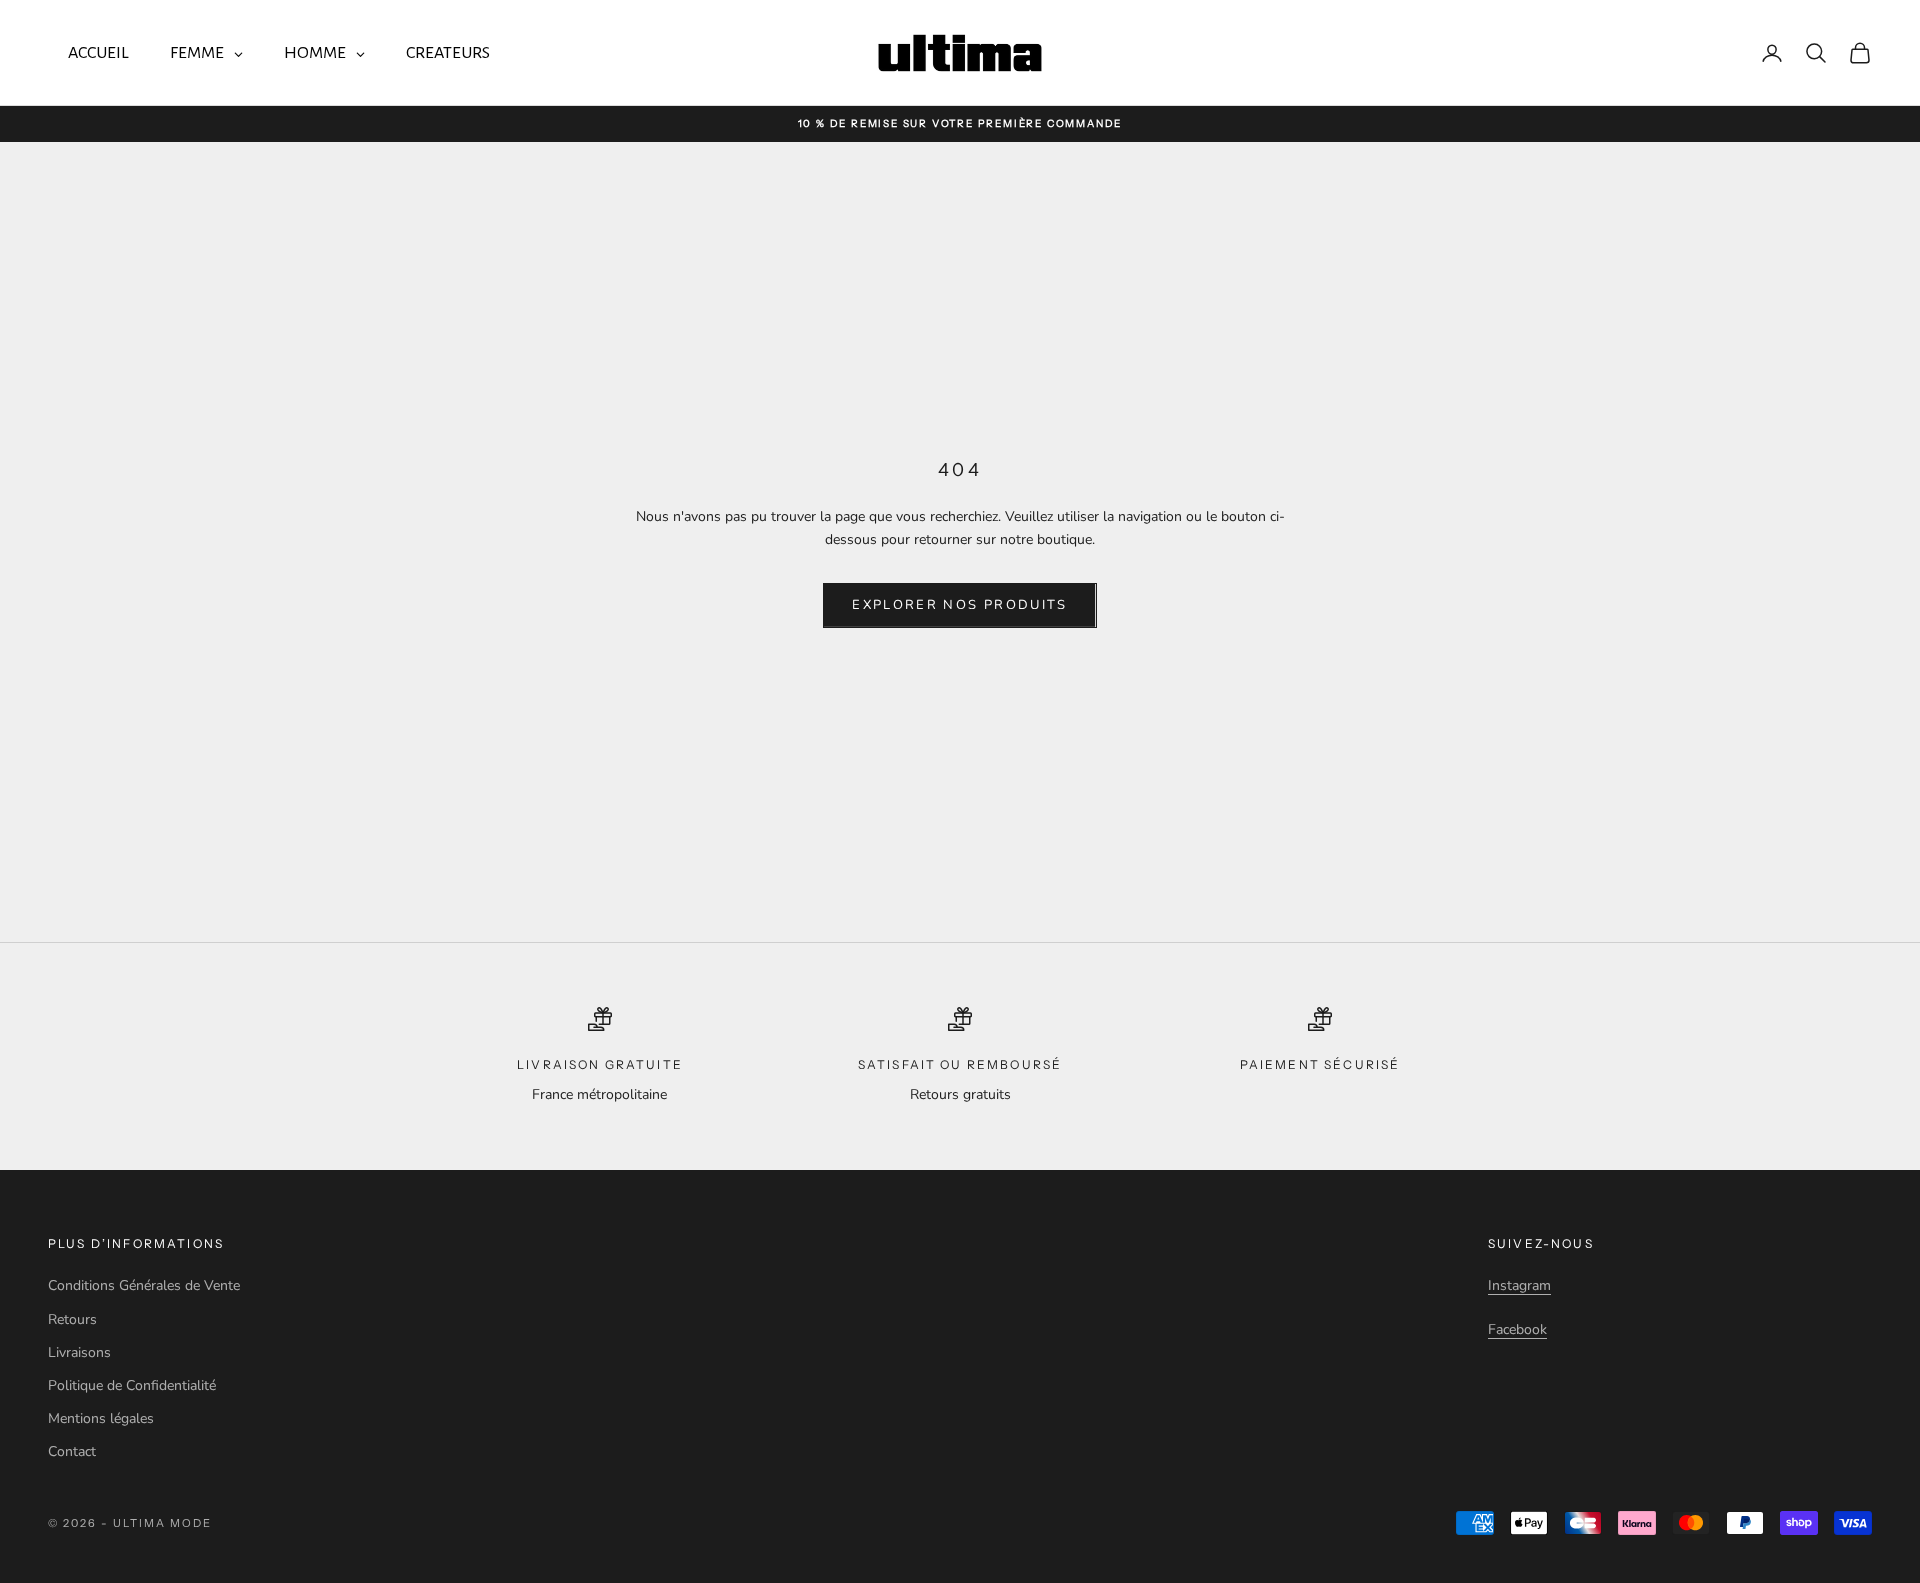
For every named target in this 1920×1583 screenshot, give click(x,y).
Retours (72, 1319)
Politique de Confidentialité (132, 1385)
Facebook (1517, 1329)
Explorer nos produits (959, 605)
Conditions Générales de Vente (144, 1285)
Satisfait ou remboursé (960, 1064)
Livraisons (79, 1352)
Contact (72, 1451)
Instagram (1519, 1285)
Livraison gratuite (600, 1064)
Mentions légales (101, 1418)
